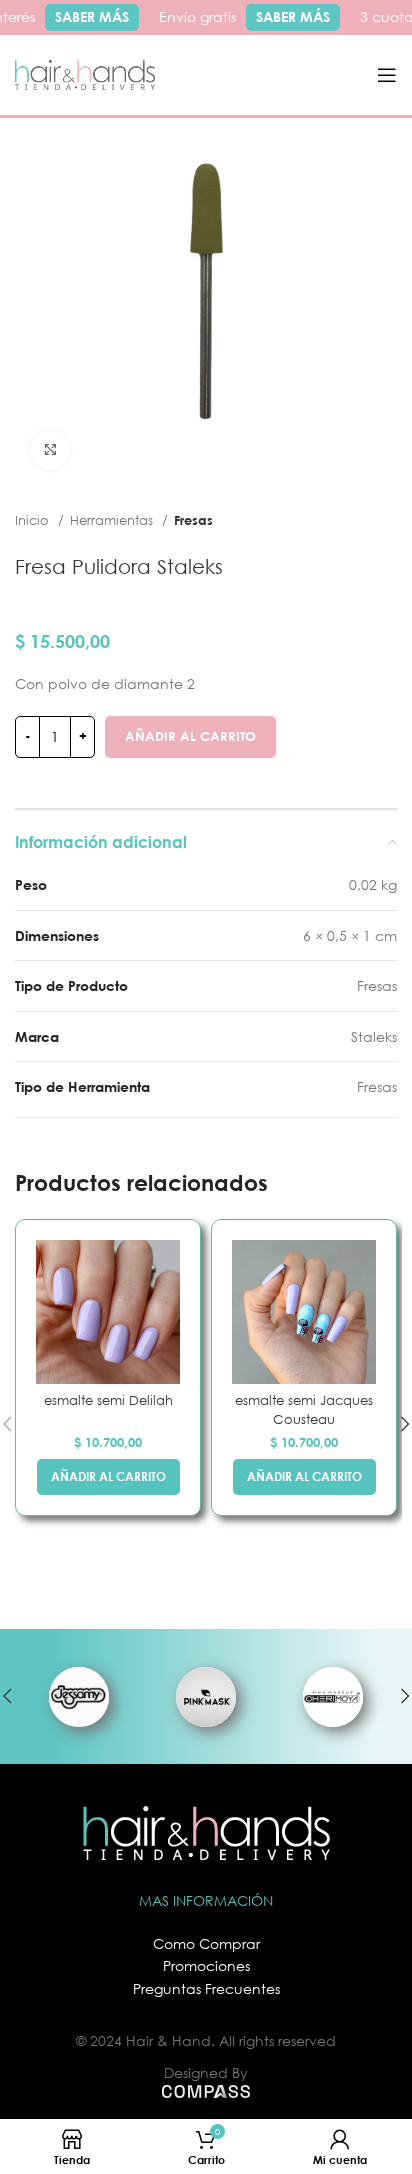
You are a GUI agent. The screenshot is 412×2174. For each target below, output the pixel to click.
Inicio (34, 520)
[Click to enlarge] (50, 450)
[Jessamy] (78, 1696)
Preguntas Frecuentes (206, 1988)
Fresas (193, 520)
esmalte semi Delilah (108, 1400)
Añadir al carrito (190, 736)
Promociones (206, 1965)
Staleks (374, 1036)
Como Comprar (206, 1943)
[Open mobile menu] (387, 75)
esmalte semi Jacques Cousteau (304, 1409)
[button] (108, 1477)
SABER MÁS (88, 16)
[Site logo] (85, 73)
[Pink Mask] (205, 1696)
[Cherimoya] (333, 1696)
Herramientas (113, 520)
